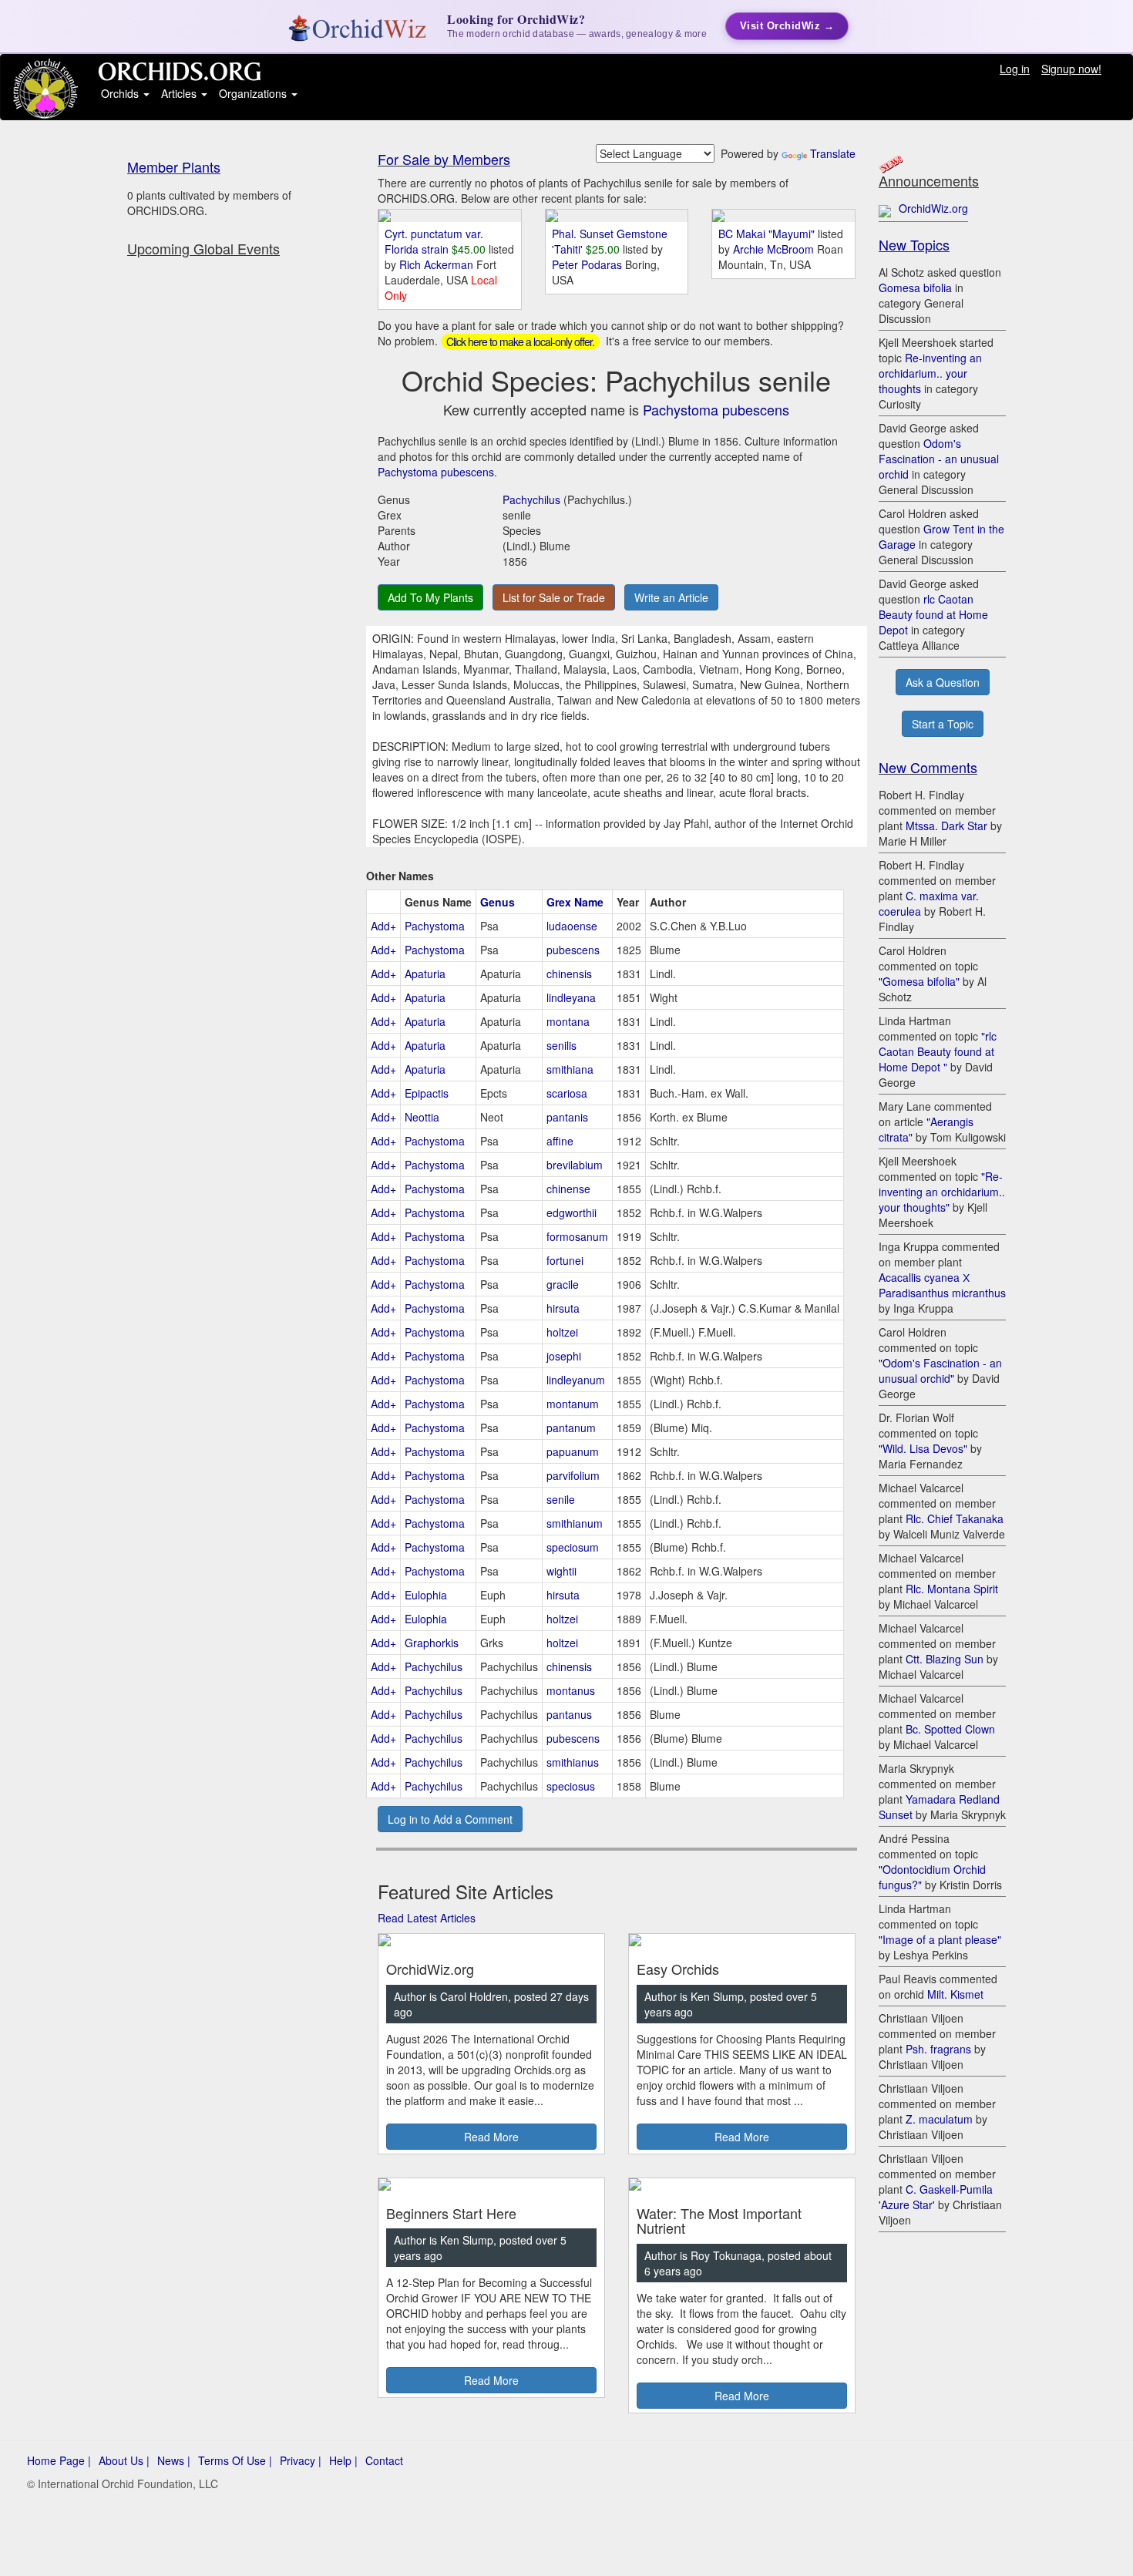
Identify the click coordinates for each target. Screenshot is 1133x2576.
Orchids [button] (121, 93)
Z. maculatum (939, 2119)
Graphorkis (432, 1643)
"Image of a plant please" (940, 1939)
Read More (491, 2137)
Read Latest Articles (427, 1918)
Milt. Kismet (955, 1994)
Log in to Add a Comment (450, 1819)
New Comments (928, 767)
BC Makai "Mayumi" (767, 234)
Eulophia (426, 1595)
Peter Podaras (588, 264)
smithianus (573, 1762)
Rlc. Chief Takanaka (955, 1518)
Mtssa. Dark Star (946, 826)
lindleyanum (576, 1380)
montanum (573, 1404)
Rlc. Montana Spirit (952, 1589)
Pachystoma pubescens (716, 409)
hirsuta (563, 1308)
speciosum (573, 1547)
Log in (1015, 69)
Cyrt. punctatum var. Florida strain (434, 241)
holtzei (562, 1332)
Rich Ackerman (438, 264)
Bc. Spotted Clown (950, 1729)
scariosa (567, 1093)
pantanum (571, 1428)
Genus (498, 902)
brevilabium (575, 1165)
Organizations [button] (254, 93)
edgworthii (572, 1212)
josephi (564, 1356)
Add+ (383, 926)
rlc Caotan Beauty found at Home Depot (933, 614)
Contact (384, 2460)
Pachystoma (435, 926)
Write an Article (671, 597)
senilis (561, 1045)
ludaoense (572, 926)
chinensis (569, 974)
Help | (343, 2460)
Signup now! (1071, 69)
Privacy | (301, 2460)
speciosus (571, 1786)
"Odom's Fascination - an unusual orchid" (940, 1370)
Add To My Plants (430, 597)
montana (568, 1021)
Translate (833, 153)
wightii (561, 1571)
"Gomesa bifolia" (919, 981)
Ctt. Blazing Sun (945, 1659)
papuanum (573, 1451)
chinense (568, 1189)
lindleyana (571, 997)
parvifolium (573, 1475)
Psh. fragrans (938, 2049)
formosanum (577, 1236)
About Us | (124, 2460)
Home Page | (59, 2460)
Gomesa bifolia (915, 288)
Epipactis (427, 1093)
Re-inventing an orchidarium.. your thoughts (930, 373)
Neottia (422, 1117)
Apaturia (425, 974)
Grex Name (575, 902)
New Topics (914, 244)
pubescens (573, 950)
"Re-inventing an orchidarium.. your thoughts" (942, 1192)
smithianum (575, 1523)
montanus (571, 1690)
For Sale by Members (444, 159)
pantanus (569, 1714)
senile (561, 1499)
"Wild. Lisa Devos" (923, 1448)
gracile (563, 1284)
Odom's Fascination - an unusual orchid (939, 459)
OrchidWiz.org (933, 208)
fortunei (565, 1260)
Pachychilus (531, 499)
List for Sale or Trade (554, 597)
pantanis (567, 1117)
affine (560, 1141)
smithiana (570, 1069)
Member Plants (174, 166)
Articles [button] (180, 93)
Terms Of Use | (235, 2460)
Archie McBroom (775, 249)
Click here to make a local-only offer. (520, 341)
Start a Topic (943, 724)
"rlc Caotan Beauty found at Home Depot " (938, 1051)
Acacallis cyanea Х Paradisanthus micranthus (942, 1285)
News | (174, 2460)
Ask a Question (943, 682)
